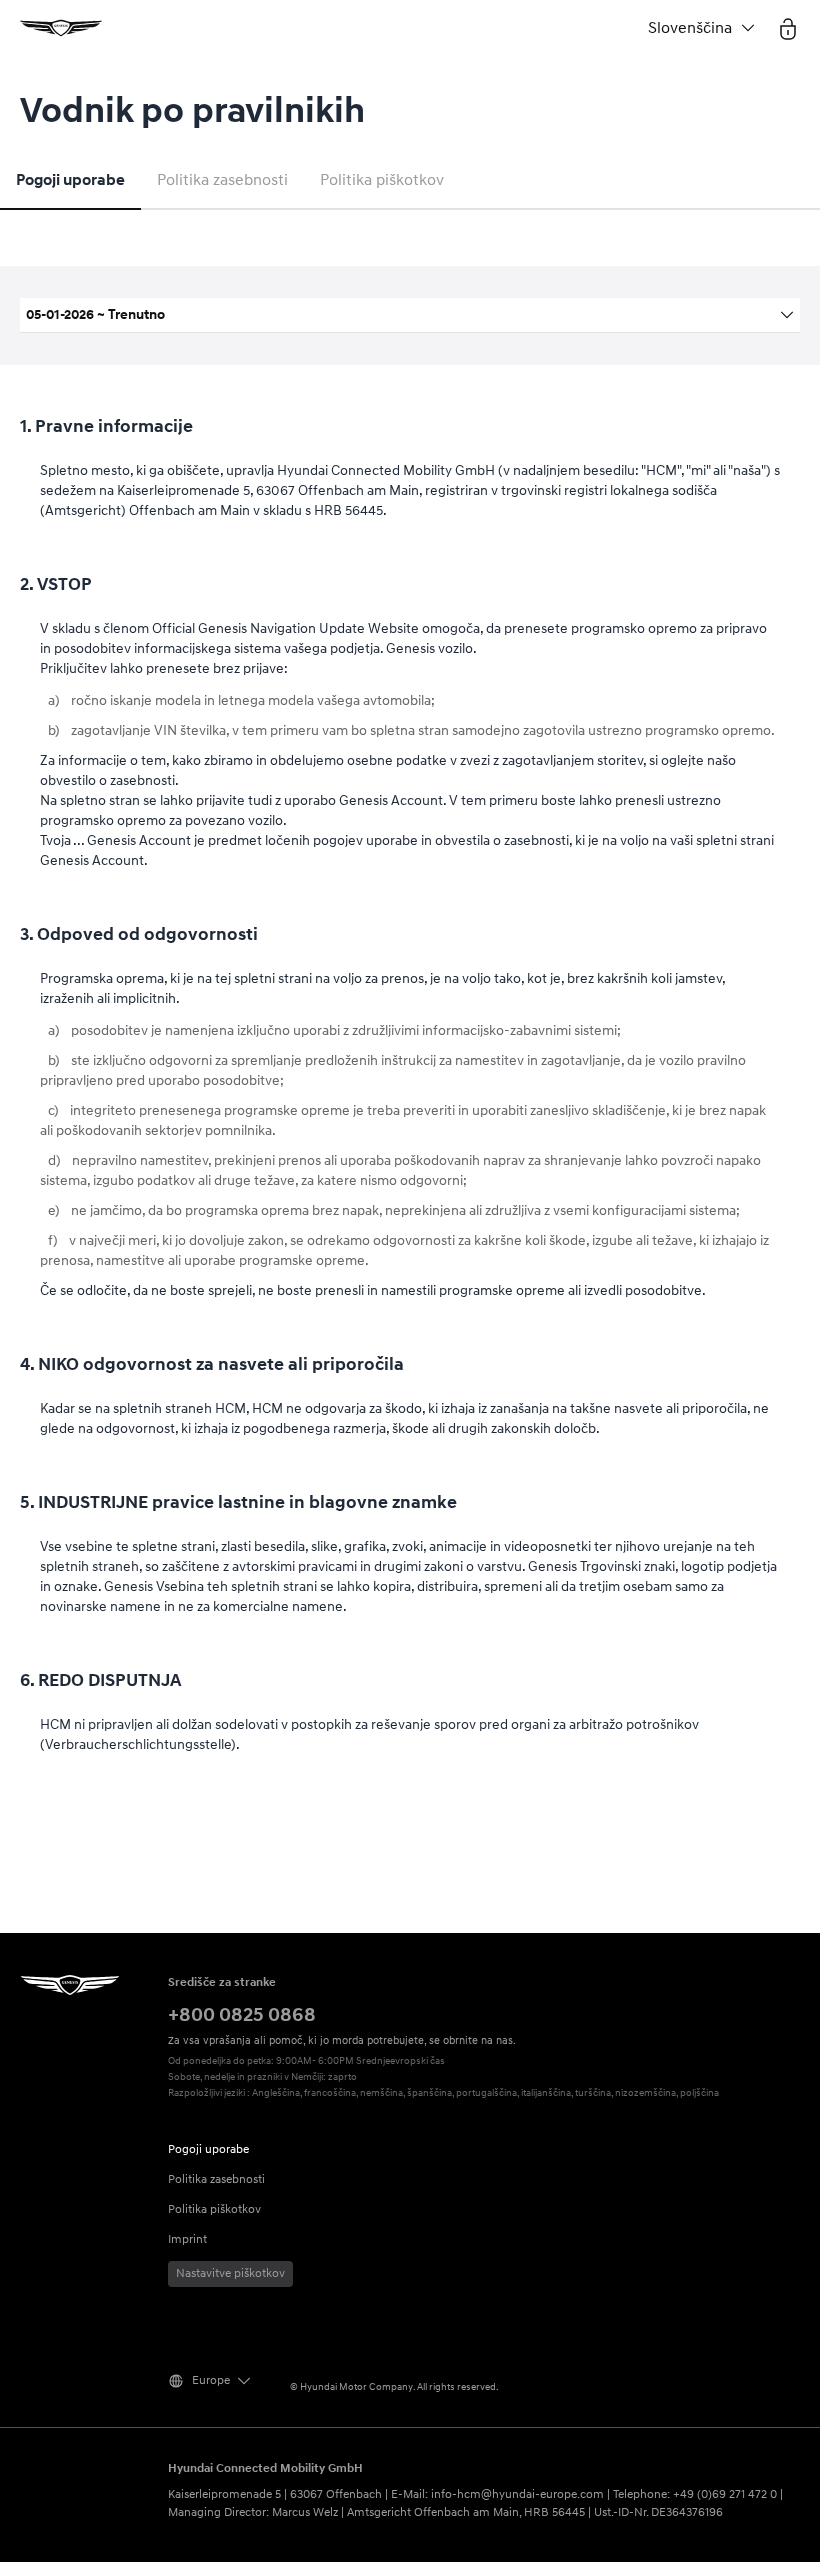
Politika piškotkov (382, 180)
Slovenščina (690, 28)
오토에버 (61, 28)
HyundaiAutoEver (70, 1985)
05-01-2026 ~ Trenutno (95, 314)
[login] (788, 27)
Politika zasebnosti (222, 180)
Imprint (187, 2239)
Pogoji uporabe (70, 180)
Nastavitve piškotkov (230, 2273)
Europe (211, 2380)
